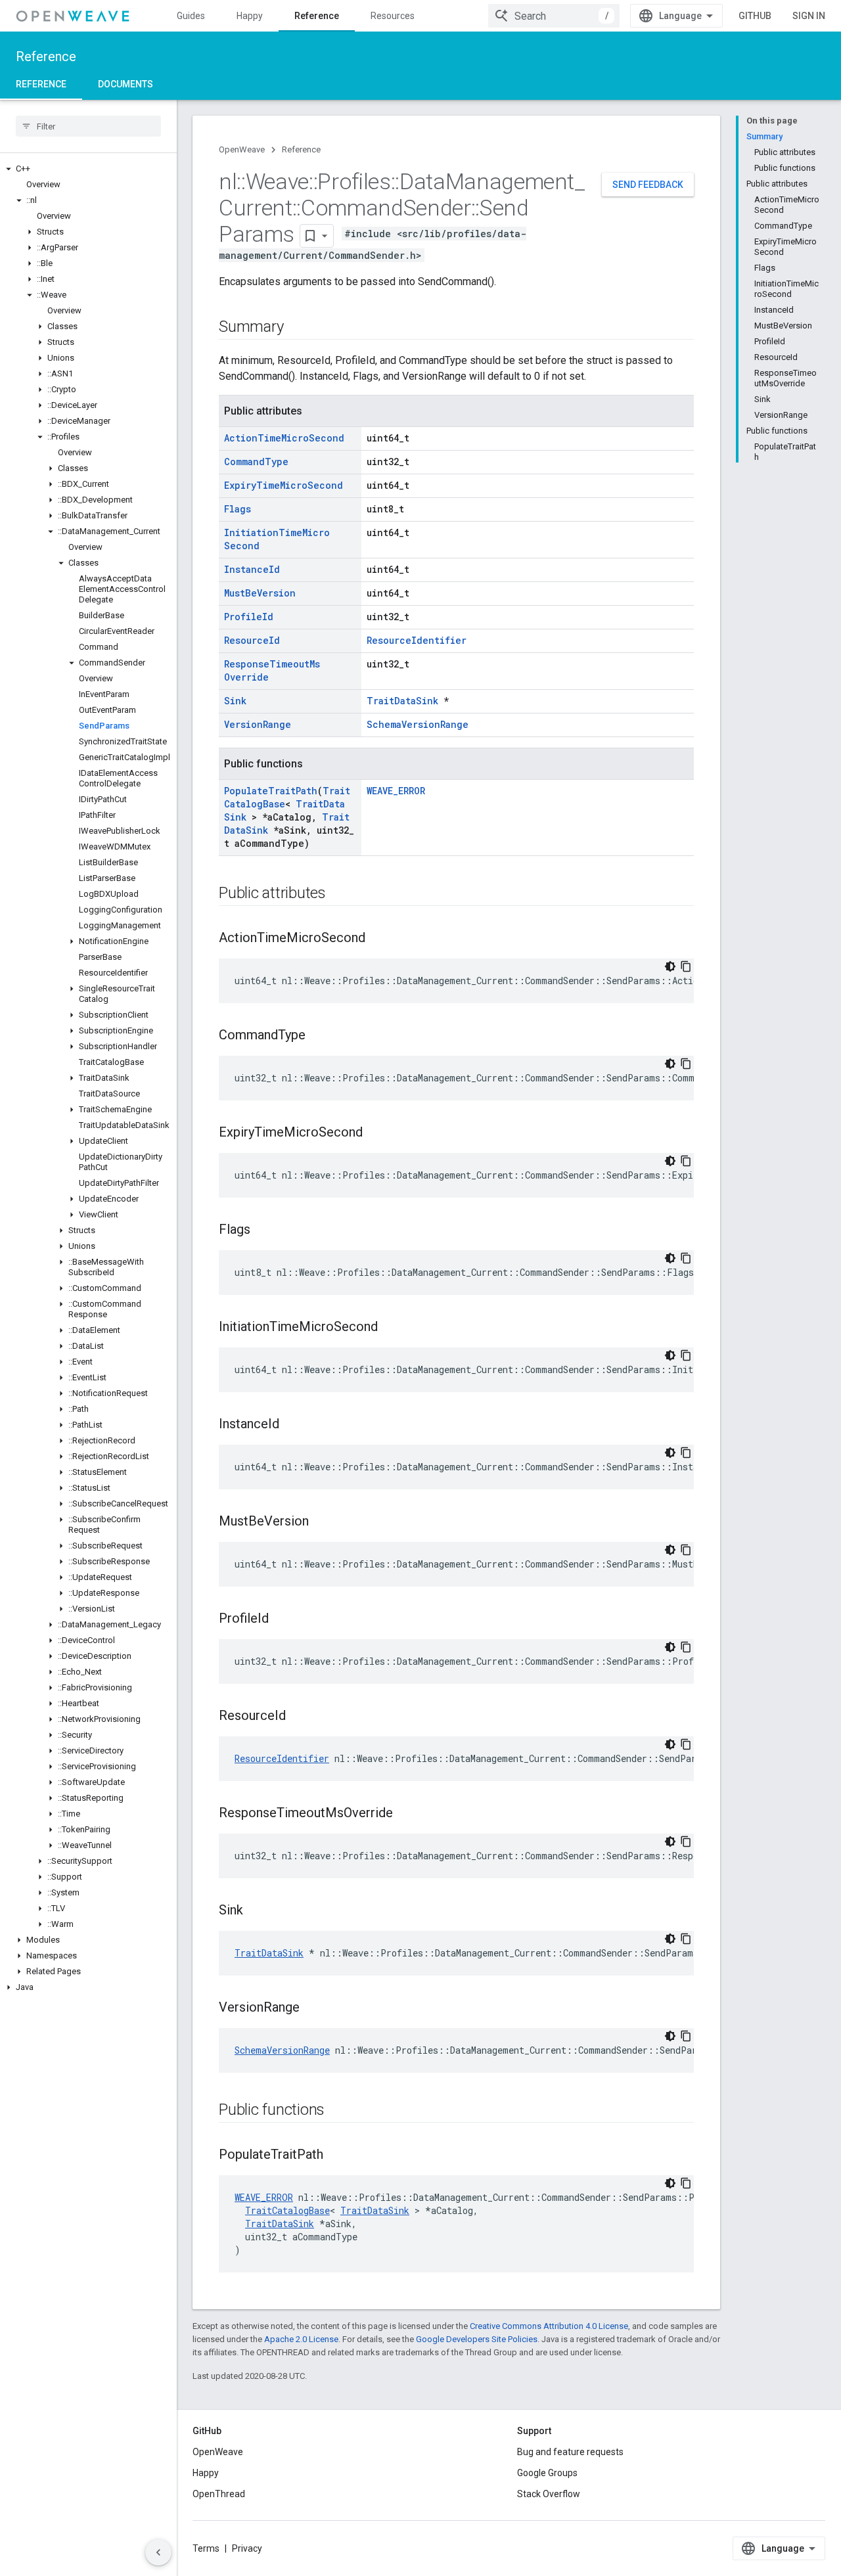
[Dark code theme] (670, 966)
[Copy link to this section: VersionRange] (313, 2008)
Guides (191, 16)
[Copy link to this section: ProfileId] (282, 1619)
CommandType (256, 462)
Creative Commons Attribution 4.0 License (549, 2326)
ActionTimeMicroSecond (284, 438)
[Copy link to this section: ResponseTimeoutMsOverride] (406, 1814)
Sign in (809, 16)
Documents (125, 84)
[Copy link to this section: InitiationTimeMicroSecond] (391, 1328)
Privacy (247, 2548)
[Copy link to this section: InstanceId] (292, 1425)
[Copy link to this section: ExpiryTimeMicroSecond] (376, 1133)
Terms (206, 2548)
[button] (88, 169)
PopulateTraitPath (271, 791)
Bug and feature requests (570, 2452)
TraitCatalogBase (287, 2210)
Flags (238, 509)
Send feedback (648, 185)
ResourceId (252, 640)
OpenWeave (242, 149)
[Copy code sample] (686, 966)
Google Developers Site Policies (477, 2339)
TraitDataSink (402, 701)
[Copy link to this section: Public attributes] (339, 894)
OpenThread (219, 2494)
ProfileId (249, 617)
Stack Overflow (549, 2494)
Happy (250, 16)
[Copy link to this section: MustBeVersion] (322, 1522)
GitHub (755, 16)
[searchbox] (88, 126)
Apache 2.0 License (301, 2339)
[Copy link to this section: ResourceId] (299, 1717)
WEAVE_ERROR (396, 791)
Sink (235, 701)
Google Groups (547, 2473)
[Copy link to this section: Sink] (256, 1911)
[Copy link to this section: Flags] (263, 1231)
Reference (317, 16)
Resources (393, 16)
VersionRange (258, 724)
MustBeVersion (260, 593)
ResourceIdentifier (417, 640)
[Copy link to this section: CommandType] (319, 1036)
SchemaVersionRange (418, 724)
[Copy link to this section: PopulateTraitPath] (336, 2156)
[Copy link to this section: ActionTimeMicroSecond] (378, 939)
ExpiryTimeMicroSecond (284, 485)
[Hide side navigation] (158, 2552)
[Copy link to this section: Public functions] (338, 2111)
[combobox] (554, 16)
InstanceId (252, 569)
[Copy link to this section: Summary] (296, 328)
